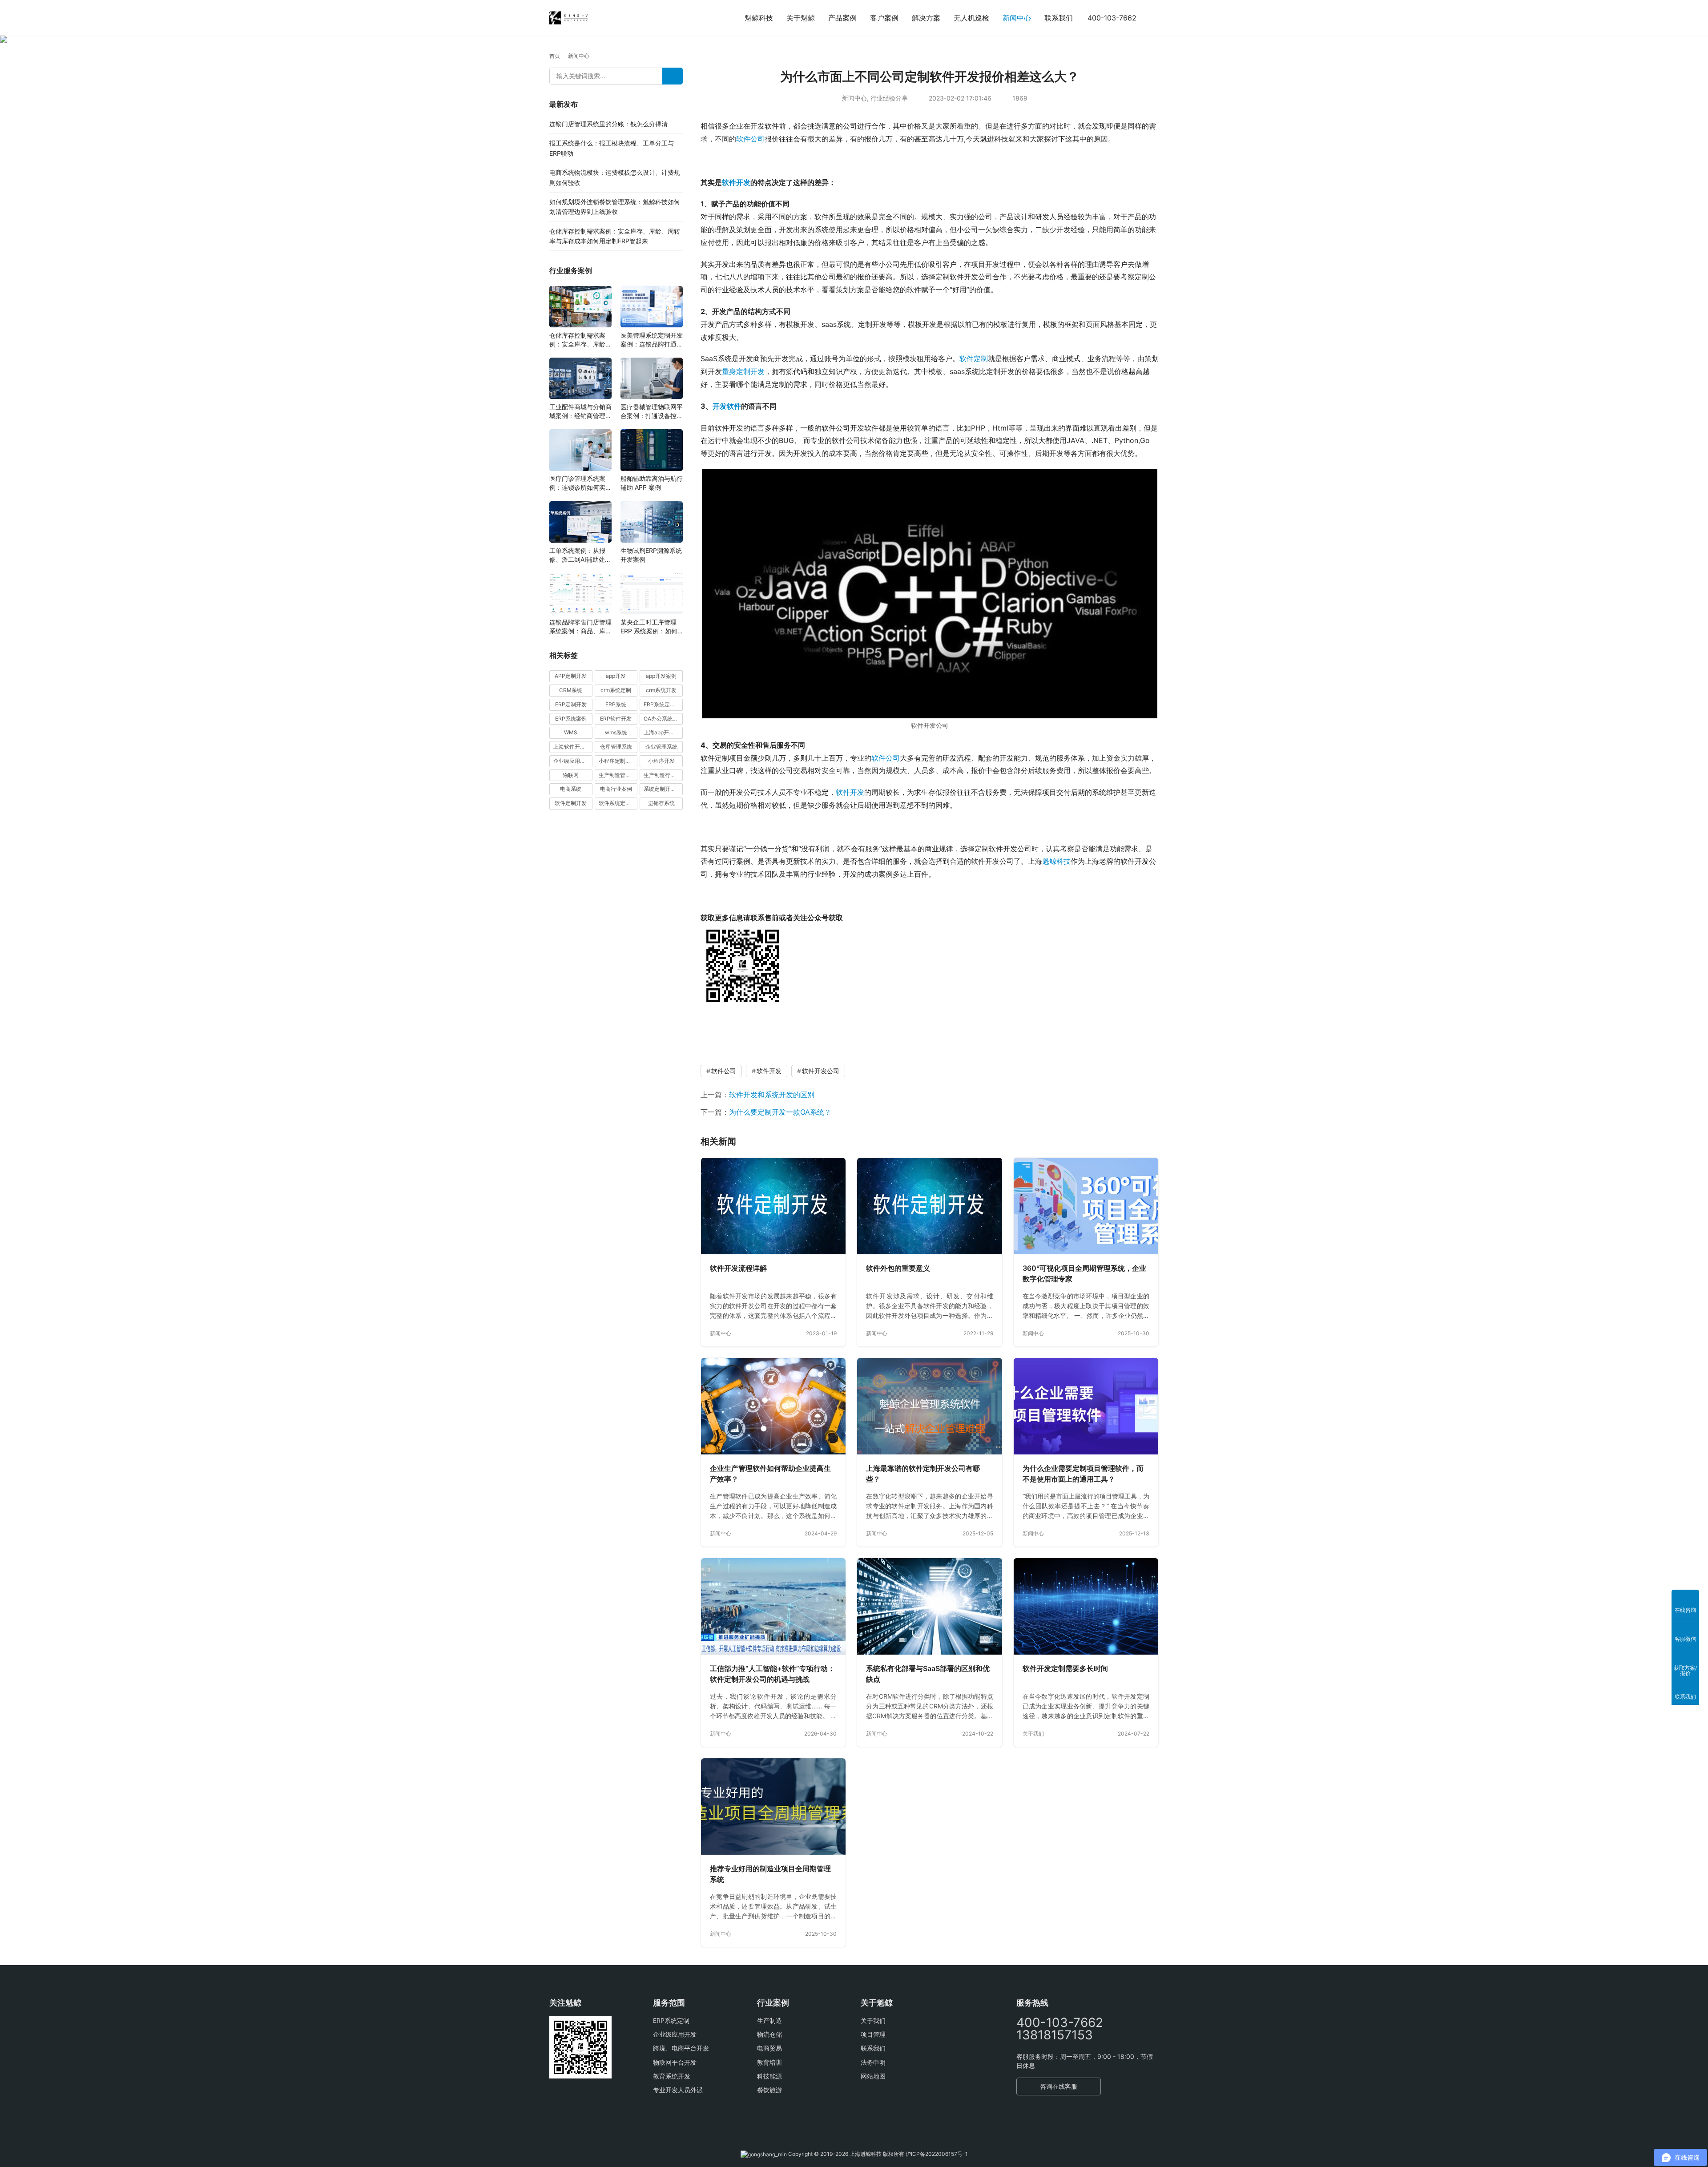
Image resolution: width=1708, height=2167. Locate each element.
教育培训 (769, 2062)
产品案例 (842, 18)
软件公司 (750, 139)
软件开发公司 (821, 1071)
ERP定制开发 (571, 704)
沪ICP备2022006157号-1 (937, 2154)
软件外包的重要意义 (898, 1268)
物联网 (571, 775)
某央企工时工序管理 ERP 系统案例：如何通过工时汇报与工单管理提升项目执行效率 (652, 627)
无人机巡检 (971, 18)
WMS (571, 733)
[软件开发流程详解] (773, 1206)
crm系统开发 (661, 690)
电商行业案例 (616, 789)
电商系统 (571, 789)
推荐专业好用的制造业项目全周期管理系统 (770, 1874)
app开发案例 (661, 676)
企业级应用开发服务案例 (573, 761)
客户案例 (884, 18)
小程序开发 (661, 761)
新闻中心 (1017, 18)
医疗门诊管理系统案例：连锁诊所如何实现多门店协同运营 (580, 484)
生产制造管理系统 (618, 775)
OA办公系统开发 (663, 719)
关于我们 (1033, 1734)
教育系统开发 (672, 2076)
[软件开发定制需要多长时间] (1086, 1606)
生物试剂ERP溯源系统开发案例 (651, 555)
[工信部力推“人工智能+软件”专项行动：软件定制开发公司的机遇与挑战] (773, 1606)
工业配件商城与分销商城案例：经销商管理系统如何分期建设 (580, 412)
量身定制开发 (743, 371)
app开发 (616, 676)
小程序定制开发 (617, 761)
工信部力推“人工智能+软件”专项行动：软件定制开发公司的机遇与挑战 (772, 1674)
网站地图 (873, 2076)
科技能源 (769, 2076)
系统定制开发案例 (663, 789)
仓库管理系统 (616, 747)
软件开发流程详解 (738, 1268)
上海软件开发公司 (573, 747)
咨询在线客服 (1059, 2086)
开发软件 (727, 406)
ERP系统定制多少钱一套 (663, 704)
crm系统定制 (616, 690)
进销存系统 (661, 804)
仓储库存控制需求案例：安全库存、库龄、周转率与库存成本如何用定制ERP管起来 (580, 340)
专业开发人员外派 (678, 2090)
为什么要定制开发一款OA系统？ (780, 1112)
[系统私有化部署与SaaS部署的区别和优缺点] (929, 1606)
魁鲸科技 (759, 18)
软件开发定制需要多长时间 (1065, 1668)
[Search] (673, 76)
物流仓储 (769, 2034)
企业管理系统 (661, 747)
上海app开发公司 (663, 733)
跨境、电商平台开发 (681, 2048)
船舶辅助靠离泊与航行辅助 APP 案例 (652, 483)
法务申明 (873, 2062)
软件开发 (736, 182)
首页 (555, 56)
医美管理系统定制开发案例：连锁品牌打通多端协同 (652, 340)
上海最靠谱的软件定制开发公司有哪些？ (923, 1474)
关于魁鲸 (801, 18)
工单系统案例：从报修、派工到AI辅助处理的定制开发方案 (580, 555)
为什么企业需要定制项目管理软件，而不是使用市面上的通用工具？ (1083, 1474)
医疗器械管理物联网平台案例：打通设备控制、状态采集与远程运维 (652, 412)
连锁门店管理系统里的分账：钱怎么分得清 (608, 124)
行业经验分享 (889, 98)
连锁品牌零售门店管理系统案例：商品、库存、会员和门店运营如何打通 (580, 627)
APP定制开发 (571, 676)
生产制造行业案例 (663, 775)
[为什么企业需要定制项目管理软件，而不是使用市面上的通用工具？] (1086, 1406)
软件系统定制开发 (618, 804)
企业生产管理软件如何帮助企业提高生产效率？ (770, 1474)
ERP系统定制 (671, 2020)
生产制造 (769, 2020)
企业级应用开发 (675, 2034)
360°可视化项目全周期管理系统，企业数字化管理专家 (1084, 1273)
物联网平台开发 (675, 2062)
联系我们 (1059, 18)
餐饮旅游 (769, 2090)
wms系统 (616, 733)
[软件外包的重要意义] (929, 1206)
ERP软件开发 (616, 719)
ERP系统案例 (571, 719)
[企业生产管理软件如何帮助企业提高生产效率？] (773, 1406)
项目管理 (873, 2034)
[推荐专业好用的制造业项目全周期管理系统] (773, 1807)
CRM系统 (571, 690)
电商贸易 (769, 2048)
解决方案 (926, 18)
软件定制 (974, 358)
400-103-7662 (1112, 18)
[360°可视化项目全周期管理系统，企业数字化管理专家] (1086, 1206)
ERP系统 (616, 704)
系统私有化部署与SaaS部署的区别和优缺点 (928, 1674)
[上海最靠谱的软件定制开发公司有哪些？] (929, 1406)
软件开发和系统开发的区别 (772, 1095)
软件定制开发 (571, 804)
